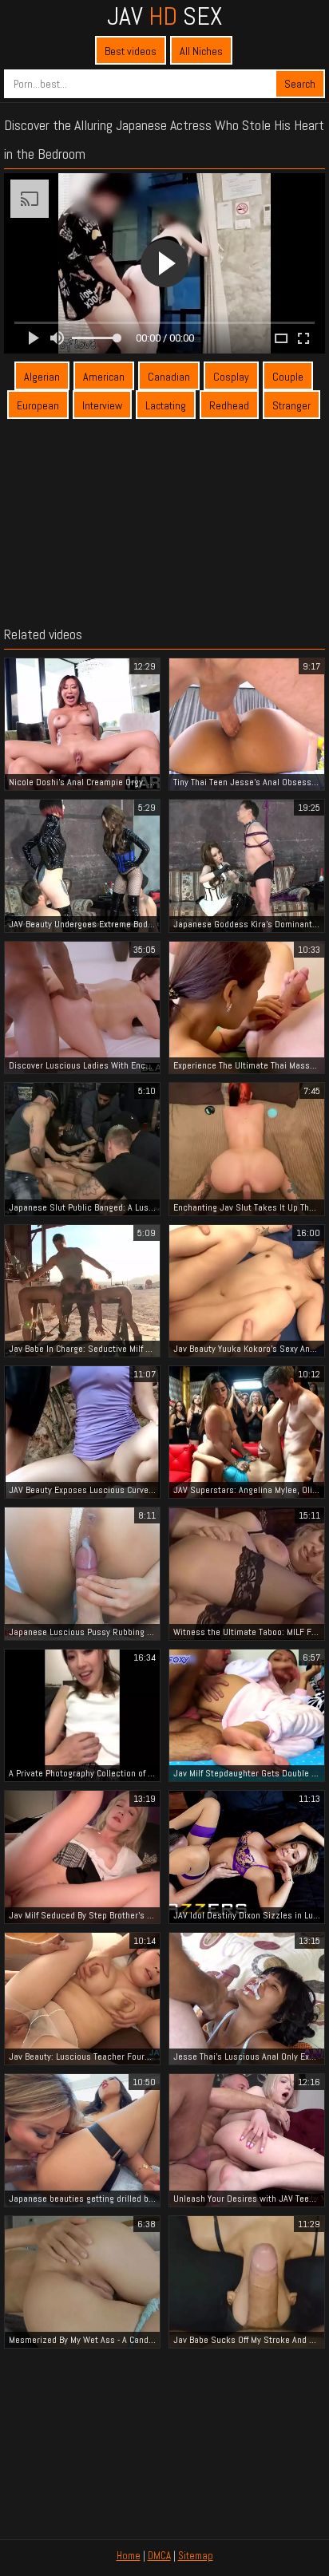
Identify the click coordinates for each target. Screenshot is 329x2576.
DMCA (159, 2556)
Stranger (291, 405)
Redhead (229, 405)
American (104, 377)
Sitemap (196, 2556)
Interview (102, 405)
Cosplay (231, 377)
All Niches (201, 51)
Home (129, 2556)
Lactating (166, 405)
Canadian (169, 377)
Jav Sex (164, 16)
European (38, 405)
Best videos (131, 51)
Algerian (42, 377)
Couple (288, 377)
